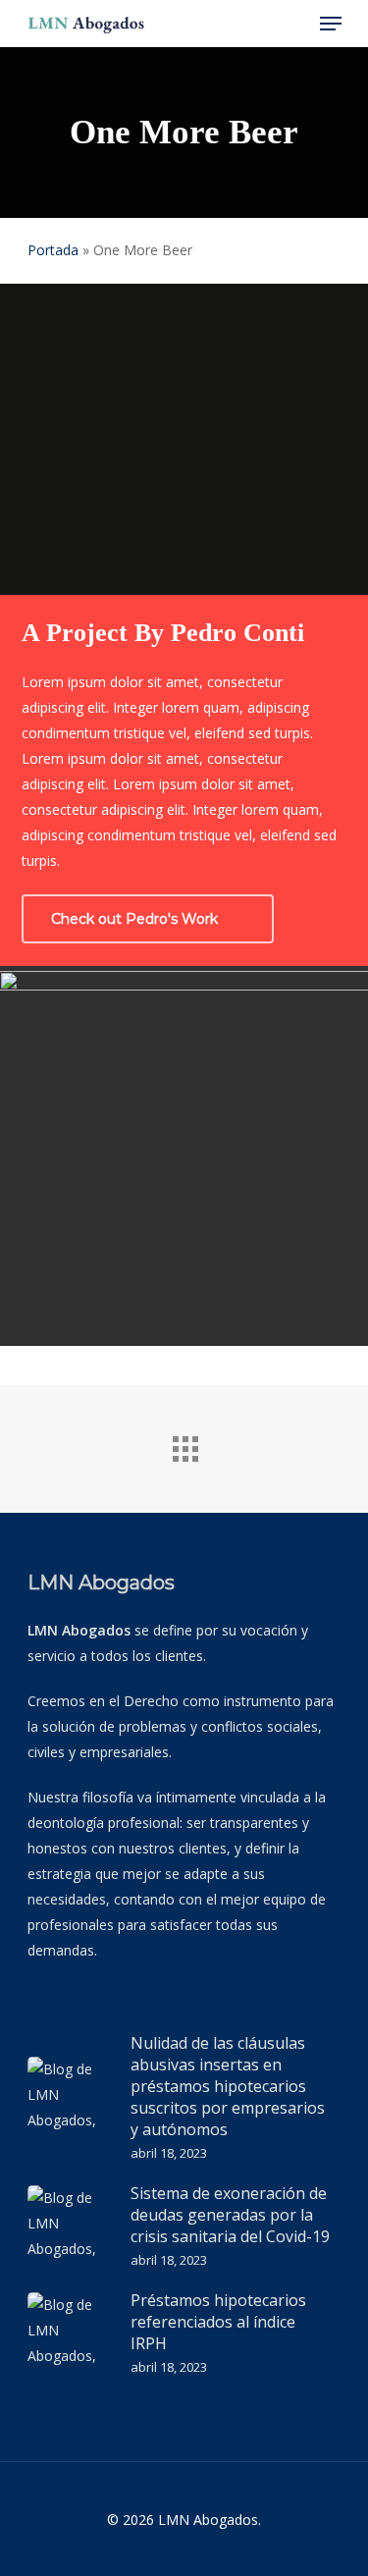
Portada (53, 250)
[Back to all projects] (184, 1444)
